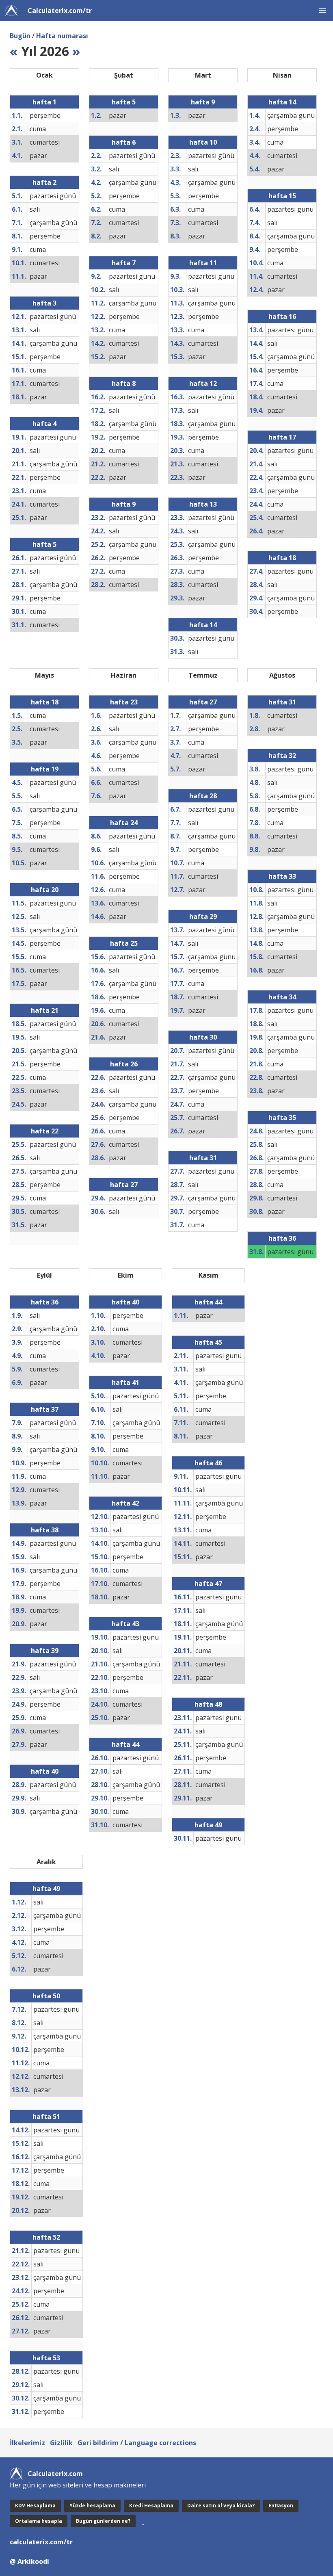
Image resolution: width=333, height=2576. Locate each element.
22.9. (19, 1677)
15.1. (19, 357)
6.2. (96, 209)
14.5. (19, 943)
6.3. (175, 209)
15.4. (256, 357)
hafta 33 (282, 876)
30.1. (19, 611)
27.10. (100, 1771)
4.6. (96, 756)
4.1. (17, 156)
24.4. (256, 504)
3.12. (19, 1929)
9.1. (17, 249)
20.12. (21, 2210)
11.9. (19, 1476)
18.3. (177, 424)
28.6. (98, 1158)
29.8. (256, 1198)
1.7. (175, 715)
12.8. (256, 916)
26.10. (100, 1758)
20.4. (256, 451)
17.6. (98, 984)
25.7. (177, 1118)
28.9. (19, 1785)
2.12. (19, 1915)
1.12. (19, 1902)
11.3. (177, 303)
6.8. (255, 809)
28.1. (19, 585)
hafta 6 (124, 142)
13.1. (19, 330)
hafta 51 (46, 2117)
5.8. (255, 796)
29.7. (177, 1198)
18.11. (183, 1624)
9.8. (255, 849)
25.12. (21, 2304)
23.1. (19, 491)
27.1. (19, 571)
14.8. (256, 943)
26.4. (256, 531)
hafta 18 (282, 558)
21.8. (256, 1064)
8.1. (17, 236)
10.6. (98, 863)
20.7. (177, 1051)
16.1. (19, 370)
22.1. (19, 477)
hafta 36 (282, 1238)
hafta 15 (282, 196)
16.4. (256, 370)
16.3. (177, 397)
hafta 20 (45, 890)
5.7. (175, 769)
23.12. (21, 2277)
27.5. (19, 1171)
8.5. (17, 836)
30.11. (183, 1838)
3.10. (98, 1342)
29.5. (19, 1198)
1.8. (255, 715)
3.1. (17, 142)
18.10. (100, 1597)
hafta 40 (45, 1771)
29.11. (183, 1798)
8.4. (255, 236)
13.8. (256, 930)
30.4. (256, 611)
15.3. (177, 357)
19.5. (19, 1037)
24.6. (98, 1104)
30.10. (100, 1811)
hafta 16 (282, 316)
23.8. (256, 1091)
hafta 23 (124, 702)
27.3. (177, 571)
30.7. (177, 1211)
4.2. (96, 182)
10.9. (19, 1463)
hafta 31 (203, 1158)
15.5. (19, 957)
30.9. (19, 1811)
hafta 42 (125, 1503)
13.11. (183, 1530)
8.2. (96, 236)
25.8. (256, 1144)
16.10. (100, 1570)
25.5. (19, 1144)
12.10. (100, 1517)
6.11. (181, 1409)
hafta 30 (203, 1037)
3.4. (255, 142)
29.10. (100, 1798)
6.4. (255, 209)
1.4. (255, 115)
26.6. (98, 1131)
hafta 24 (124, 823)
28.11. (183, 1785)
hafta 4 (44, 424)
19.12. (21, 2197)
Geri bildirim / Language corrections (137, 2443)
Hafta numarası (62, 36)
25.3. (177, 544)
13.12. (21, 2090)
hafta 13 (203, 504)
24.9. (19, 1704)
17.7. (177, 984)
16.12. (21, 2157)
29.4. (256, 598)
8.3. (175, 236)
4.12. (19, 1942)
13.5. (19, 930)
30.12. (21, 2398)
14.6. (98, 916)
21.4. (256, 464)
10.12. (21, 2050)
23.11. (183, 1718)
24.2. (98, 531)
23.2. (98, 518)
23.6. (98, 1091)
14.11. (183, 1543)
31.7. (177, 1225)
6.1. (17, 209)
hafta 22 (45, 1131)
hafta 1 (44, 102)
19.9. (19, 1610)
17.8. (256, 1010)
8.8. (255, 836)
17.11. (183, 1610)
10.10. (100, 1463)
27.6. (98, 1144)
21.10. (100, 1664)
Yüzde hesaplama (92, 2506)
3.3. (175, 169)
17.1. (19, 383)
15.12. (21, 2143)
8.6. (96, 836)
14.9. (19, 1543)
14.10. (100, 1543)
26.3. (177, 558)
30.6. (98, 1211)
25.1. (19, 518)
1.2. (96, 115)
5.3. (175, 196)
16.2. (98, 397)
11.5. (19, 903)
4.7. (175, 756)
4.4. (255, 156)
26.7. (177, 1131)
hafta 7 (124, 263)
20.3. (177, 451)
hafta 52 (46, 2237)
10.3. (177, 290)
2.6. (96, 729)
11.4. (256, 276)
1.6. (96, 715)
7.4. (255, 223)
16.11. (183, 1597)
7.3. (175, 223)
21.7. (177, 1064)
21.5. (19, 1064)
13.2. (98, 330)
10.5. (19, 863)
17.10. (100, 1584)
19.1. (19, 437)
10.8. (256, 890)
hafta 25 (124, 943)
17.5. (19, 984)
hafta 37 (45, 1409)
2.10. (98, 1329)
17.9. (19, 1584)
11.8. (256, 903)
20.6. (98, 1024)
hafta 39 (45, 1651)
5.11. (181, 1396)
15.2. (98, 357)
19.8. (256, 1037)
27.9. (19, 1744)
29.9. (19, 1798)
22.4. (256, 477)
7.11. (181, 1423)
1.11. (181, 1315)
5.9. (17, 1369)
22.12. (21, 2264)
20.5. (19, 1051)
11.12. (21, 2063)
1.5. (17, 715)
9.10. (98, 1449)
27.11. (183, 1771)
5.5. (17, 796)
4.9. (17, 1356)
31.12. (21, 2411)
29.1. (19, 598)
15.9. (19, 1557)
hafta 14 (203, 625)
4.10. (98, 1356)
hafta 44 (125, 1744)
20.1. (19, 451)
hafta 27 (124, 1185)
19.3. (177, 437)
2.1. (17, 129)
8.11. (181, 1436)
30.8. (256, 1211)
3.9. (17, 1342)
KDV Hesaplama (35, 2506)
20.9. (19, 1624)
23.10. (100, 1691)
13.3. (177, 330)
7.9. (17, 1423)
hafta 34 (282, 997)
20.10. (100, 1651)
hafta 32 (282, 756)
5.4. (255, 169)
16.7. (177, 970)
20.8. (256, 1051)
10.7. (177, 863)
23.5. (19, 1091)
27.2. (98, 571)
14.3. (177, 343)
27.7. (177, 1171)
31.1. (19, 625)
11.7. (177, 876)
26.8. (256, 1158)
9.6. (96, 849)
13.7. (177, 930)
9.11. (181, 1476)
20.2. (98, 451)
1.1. (17, 115)
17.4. (256, 383)
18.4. (256, 397)
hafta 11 (203, 263)
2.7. (175, 729)
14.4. (256, 343)
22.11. (183, 1677)
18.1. (19, 397)
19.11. (183, 1637)
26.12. (21, 2318)
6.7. (175, 809)
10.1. (19, 263)
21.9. (19, 1664)
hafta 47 (208, 1584)
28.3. (177, 585)
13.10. (100, 1530)
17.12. (21, 2170)
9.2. (96, 276)
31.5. (19, 1225)
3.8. (255, 769)
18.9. (19, 1597)
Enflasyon (281, 2506)
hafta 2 (44, 182)
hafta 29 (203, 916)
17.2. (98, 410)
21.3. (177, 464)
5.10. (98, 1396)
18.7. (177, 997)
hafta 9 (124, 504)
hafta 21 (45, 1010)
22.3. (177, 477)
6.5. (17, 809)
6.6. (96, 782)
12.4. (256, 290)
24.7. (177, 1104)
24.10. (100, 1704)
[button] (322, 11)
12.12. (21, 2076)
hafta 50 (46, 1996)
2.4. (255, 129)
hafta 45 (208, 1342)
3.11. (181, 1369)
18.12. (21, 2184)
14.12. (21, 2130)
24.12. (21, 2291)
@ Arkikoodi (29, 2561)
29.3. (177, 598)
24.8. (256, 1131)
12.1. (19, 316)
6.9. (17, 1382)
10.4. (256, 263)
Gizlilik (61, 2443)
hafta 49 (208, 1825)
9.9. (17, 1449)
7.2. (96, 223)
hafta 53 (46, 2358)
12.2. (98, 316)
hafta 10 (203, 142)
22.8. (256, 1077)
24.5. (19, 1104)
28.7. (177, 1185)
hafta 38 (45, 1530)
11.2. (98, 303)
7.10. (98, 1423)
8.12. (19, 2023)
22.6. (98, 1077)
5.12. (19, 1956)
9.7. (175, 849)
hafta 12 (203, 383)
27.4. (256, 571)
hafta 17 (282, 437)
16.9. (19, 1570)
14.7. (177, 943)
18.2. (98, 424)
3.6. (96, 742)
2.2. (96, 156)
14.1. (19, 343)
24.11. (183, 1731)
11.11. (183, 1503)
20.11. (183, 1651)
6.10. (98, 1409)
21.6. (98, 1037)
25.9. (19, 1718)
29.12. (21, 2385)
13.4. (256, 330)
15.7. (177, 957)
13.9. (19, 1503)
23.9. (19, 1691)
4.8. (255, 782)
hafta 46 (208, 1463)
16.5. (19, 970)
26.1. (19, 558)
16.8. (256, 970)
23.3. (177, 518)
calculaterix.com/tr (41, 2542)
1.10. (98, 1315)
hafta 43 (125, 1624)
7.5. (17, 823)
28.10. (100, 1785)
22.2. (98, 477)
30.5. (19, 1211)
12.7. (177, 890)
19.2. (98, 437)
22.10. (100, 1677)
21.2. (98, 464)
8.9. (17, 1436)
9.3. (175, 276)
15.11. (183, 1557)
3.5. (17, 742)
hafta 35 (282, 1118)
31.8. (256, 1252)
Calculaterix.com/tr (60, 11)
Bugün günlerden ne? (103, 2521)
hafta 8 (124, 383)
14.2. (98, 343)
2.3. (175, 156)
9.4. (255, 249)
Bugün (20, 36)
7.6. (96, 796)
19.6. (98, 1010)
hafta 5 (44, 544)
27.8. (256, 1171)
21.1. (19, 464)
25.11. (183, 1744)
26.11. (183, 1758)
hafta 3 (44, 303)
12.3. (177, 316)
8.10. (98, 1436)
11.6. (98, 876)
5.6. (96, 769)
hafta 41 (125, 1382)
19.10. (100, 1637)
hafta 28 (203, 796)
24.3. (177, 531)
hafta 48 (208, 1704)
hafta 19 (45, 769)
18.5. (19, 1024)
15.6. (98, 957)
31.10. (100, 1825)
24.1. (19, 504)
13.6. (98, 903)
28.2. (98, 585)
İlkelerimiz (27, 2443)
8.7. (175, 836)
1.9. (17, 1315)
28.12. (21, 2371)
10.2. (98, 290)
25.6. (98, 1118)
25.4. (256, 518)
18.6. (98, 997)
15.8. (256, 957)
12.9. (19, 1490)
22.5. (19, 1077)
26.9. (19, 1731)
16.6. (98, 970)
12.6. (98, 890)
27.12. (21, 2331)
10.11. (183, 1490)
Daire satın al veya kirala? (221, 2506)
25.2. (98, 544)
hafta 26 (124, 1064)
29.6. (98, 1198)
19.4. (256, 410)
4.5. (17, 782)
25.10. (100, 1718)
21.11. (183, 1664)
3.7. (175, 742)
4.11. (181, 1382)
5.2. (96, 196)
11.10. (100, 1476)
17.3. (177, 410)
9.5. (17, 849)
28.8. (256, 1185)
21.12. (21, 2251)
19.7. (177, 1010)
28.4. (256, 585)
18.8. (256, 1024)
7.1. (17, 223)
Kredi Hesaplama (151, 2506)
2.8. (255, 729)
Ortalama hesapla (39, 2521)
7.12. (19, 2009)
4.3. (175, 182)
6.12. (19, 1969)
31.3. (177, 652)
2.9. (17, 1329)
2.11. (181, 1356)
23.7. (177, 1091)
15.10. (100, 1557)
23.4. (256, 491)
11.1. (19, 276)
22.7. (177, 1077)
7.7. (175, 823)
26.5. (19, 1158)
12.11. (183, 1517)
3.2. (96, 169)
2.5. (17, 729)
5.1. (17, 196)
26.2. (98, 558)
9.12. (19, 2036)
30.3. (177, 638)
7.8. (255, 823)
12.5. (19, 916)
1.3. (175, 115)
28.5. (19, 1185)
